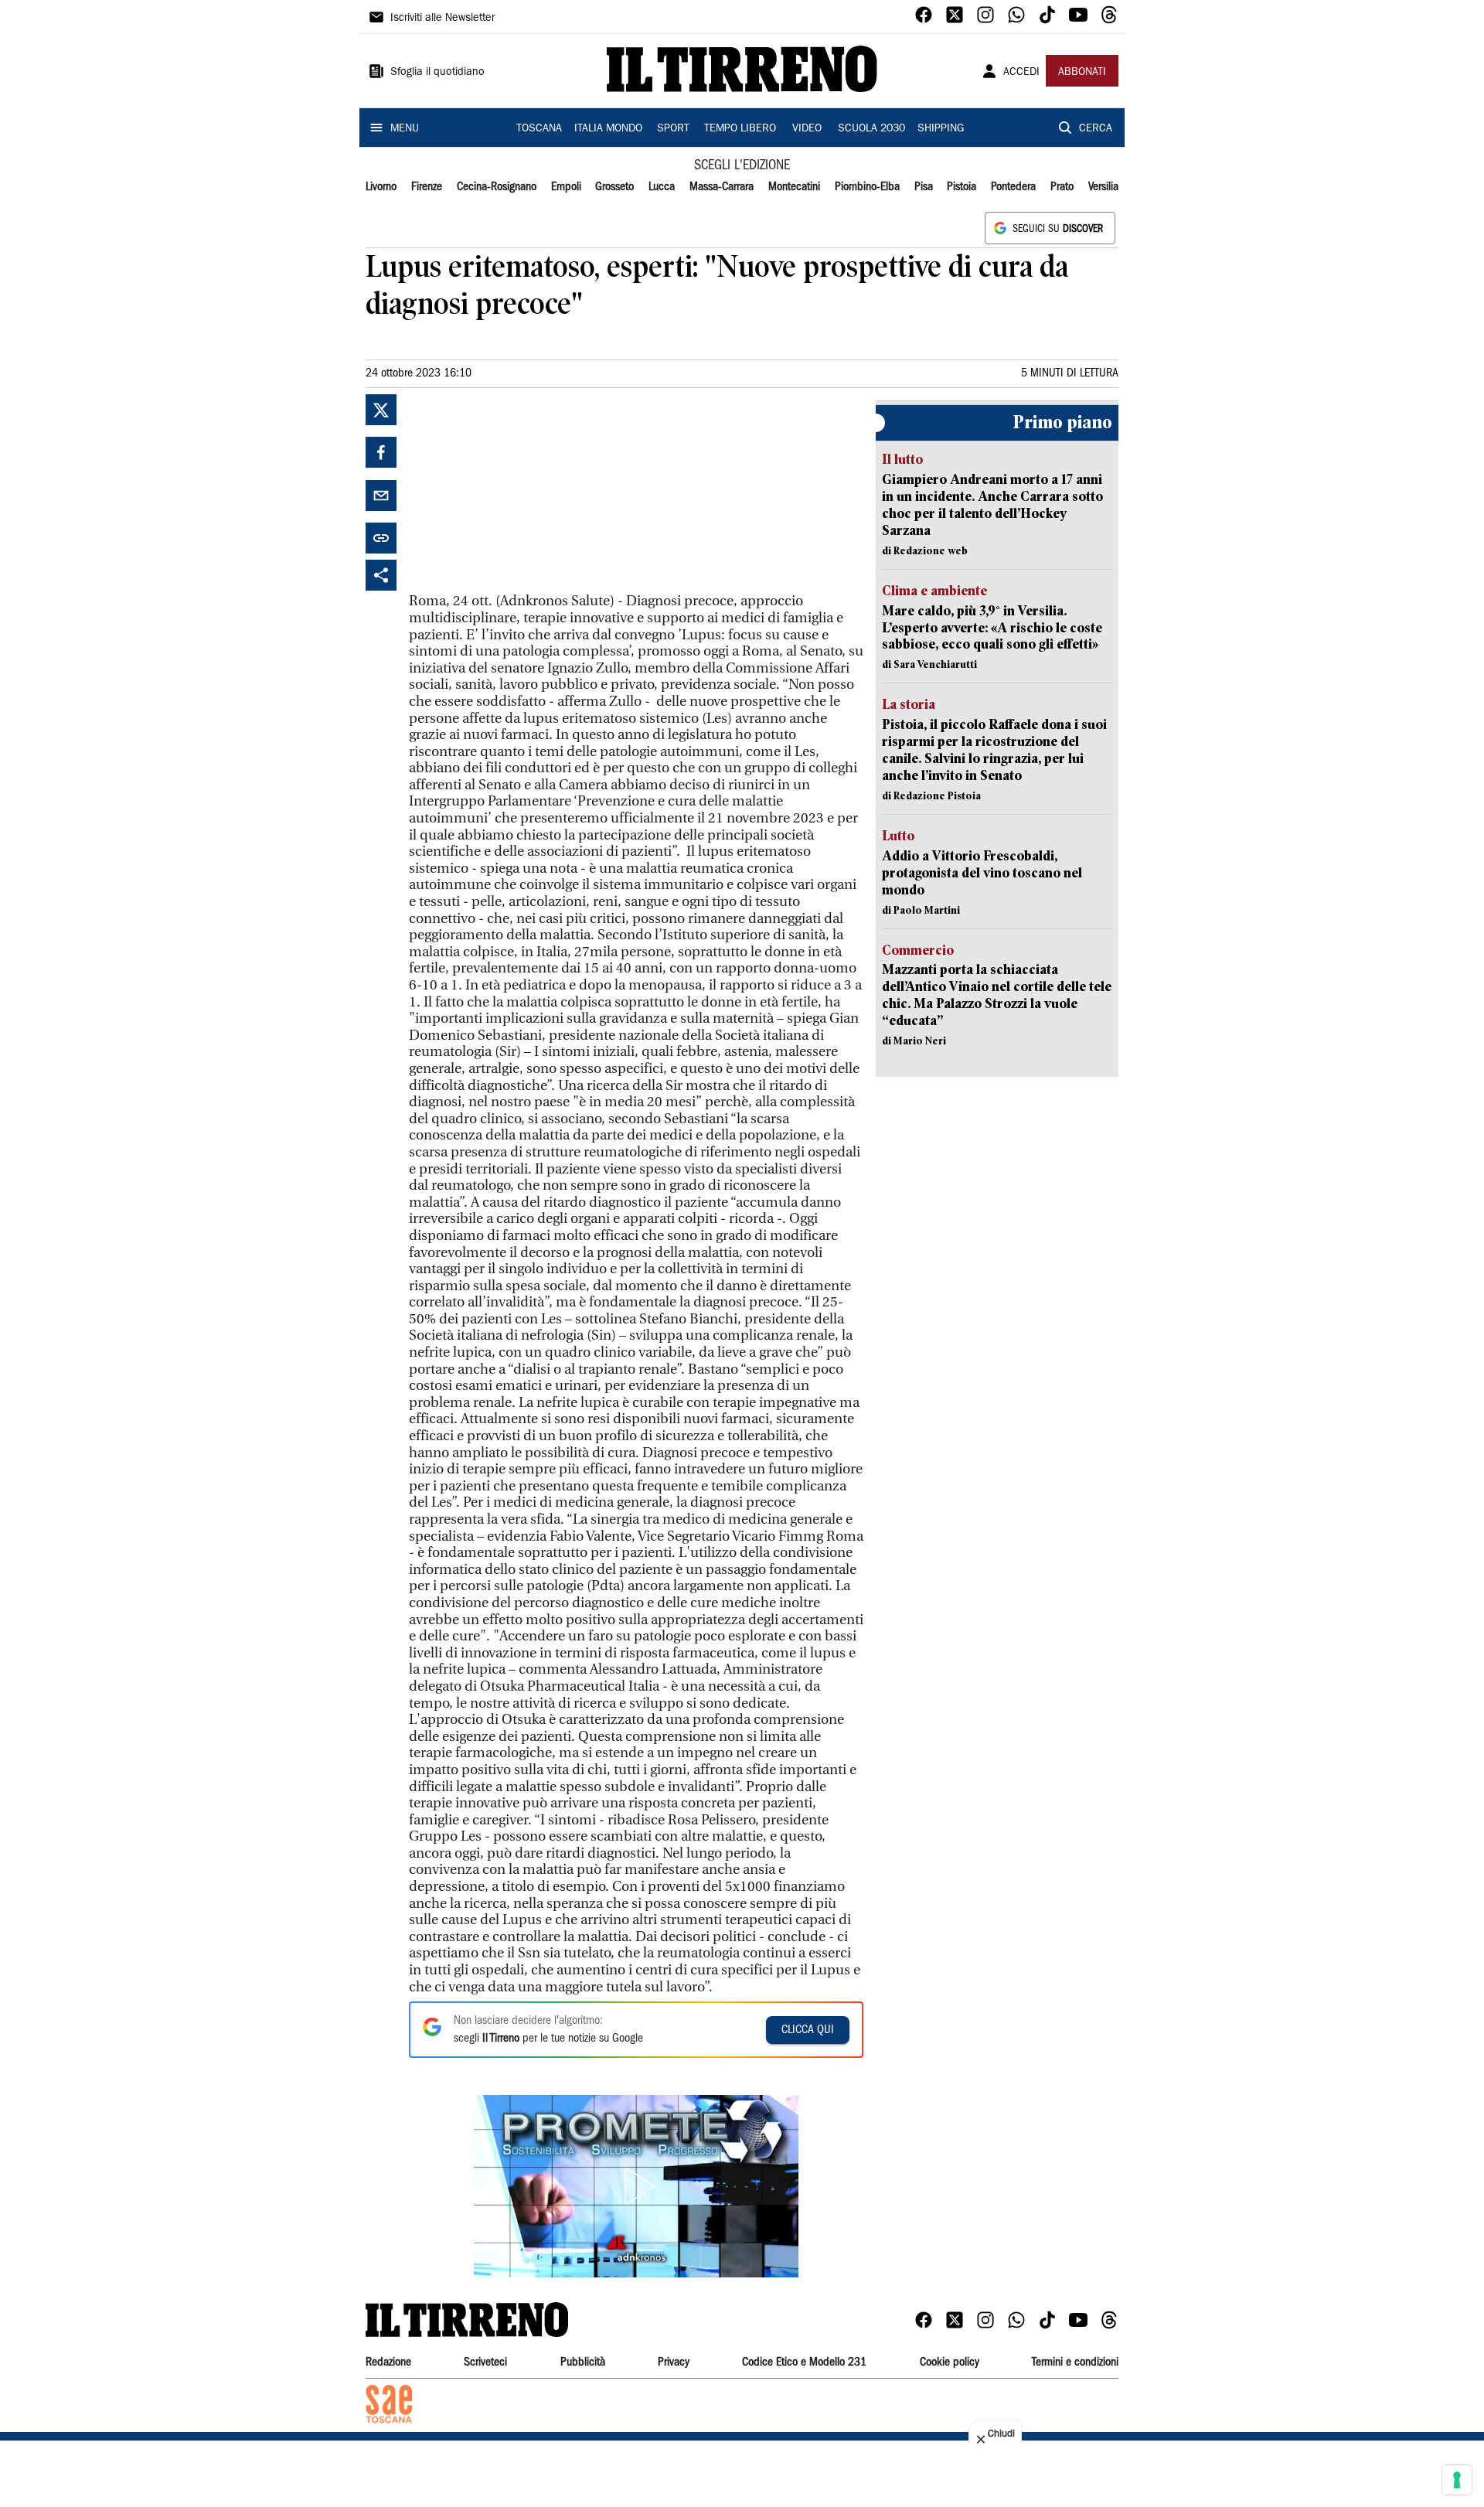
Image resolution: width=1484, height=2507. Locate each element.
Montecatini (794, 187)
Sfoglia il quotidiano (437, 73)
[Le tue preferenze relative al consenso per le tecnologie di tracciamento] (1457, 2480)
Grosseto (614, 187)
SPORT (673, 129)
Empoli (566, 187)
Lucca (662, 187)
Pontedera (1013, 187)
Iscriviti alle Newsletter (442, 19)
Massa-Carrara (722, 187)
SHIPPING (941, 129)
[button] (636, 2186)
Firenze (427, 187)
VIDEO (807, 129)
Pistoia (962, 187)
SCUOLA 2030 (871, 129)
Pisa (924, 187)
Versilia (1103, 187)
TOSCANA (539, 129)
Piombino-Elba (867, 187)
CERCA (1096, 129)
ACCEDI (1021, 73)
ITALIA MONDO (608, 129)
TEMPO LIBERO (740, 129)
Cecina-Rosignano (497, 187)
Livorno (381, 187)
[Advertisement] (525, 491)
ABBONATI (1082, 73)
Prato (1062, 187)
